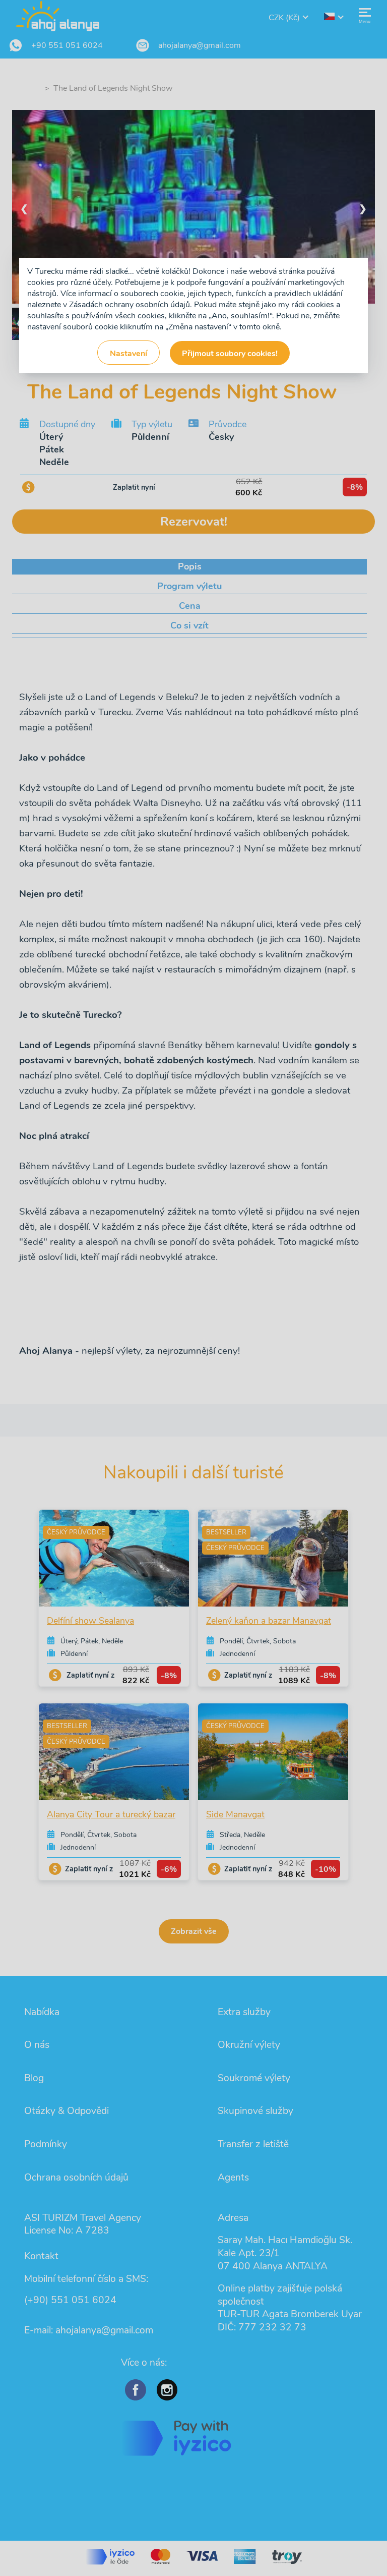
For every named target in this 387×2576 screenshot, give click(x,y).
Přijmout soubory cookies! (230, 354)
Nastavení (128, 354)
